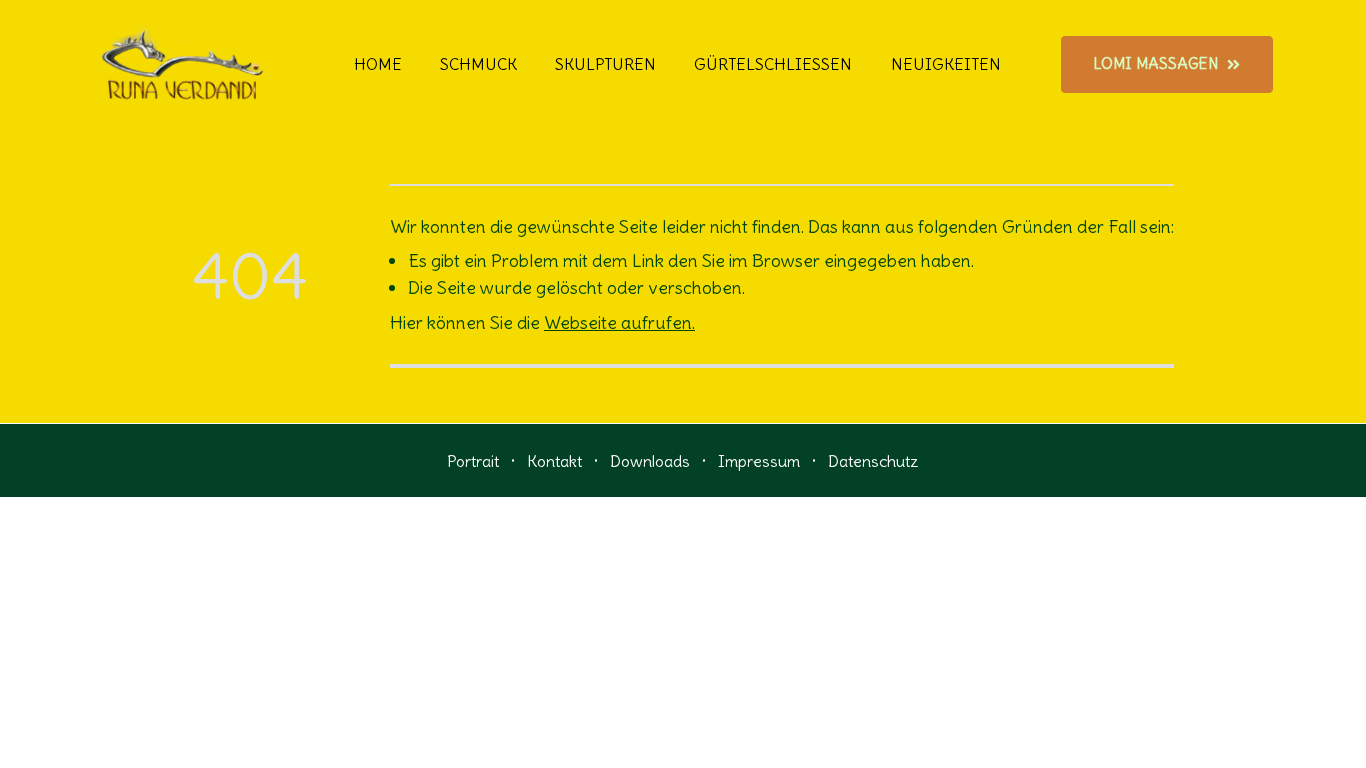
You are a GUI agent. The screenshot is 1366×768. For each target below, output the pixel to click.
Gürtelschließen (773, 64)
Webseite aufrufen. (619, 322)
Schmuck (478, 64)
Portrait (473, 461)
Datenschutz (873, 461)
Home (378, 64)
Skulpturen (605, 64)
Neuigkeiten (946, 64)
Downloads (650, 461)
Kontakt (554, 461)
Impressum (759, 461)
